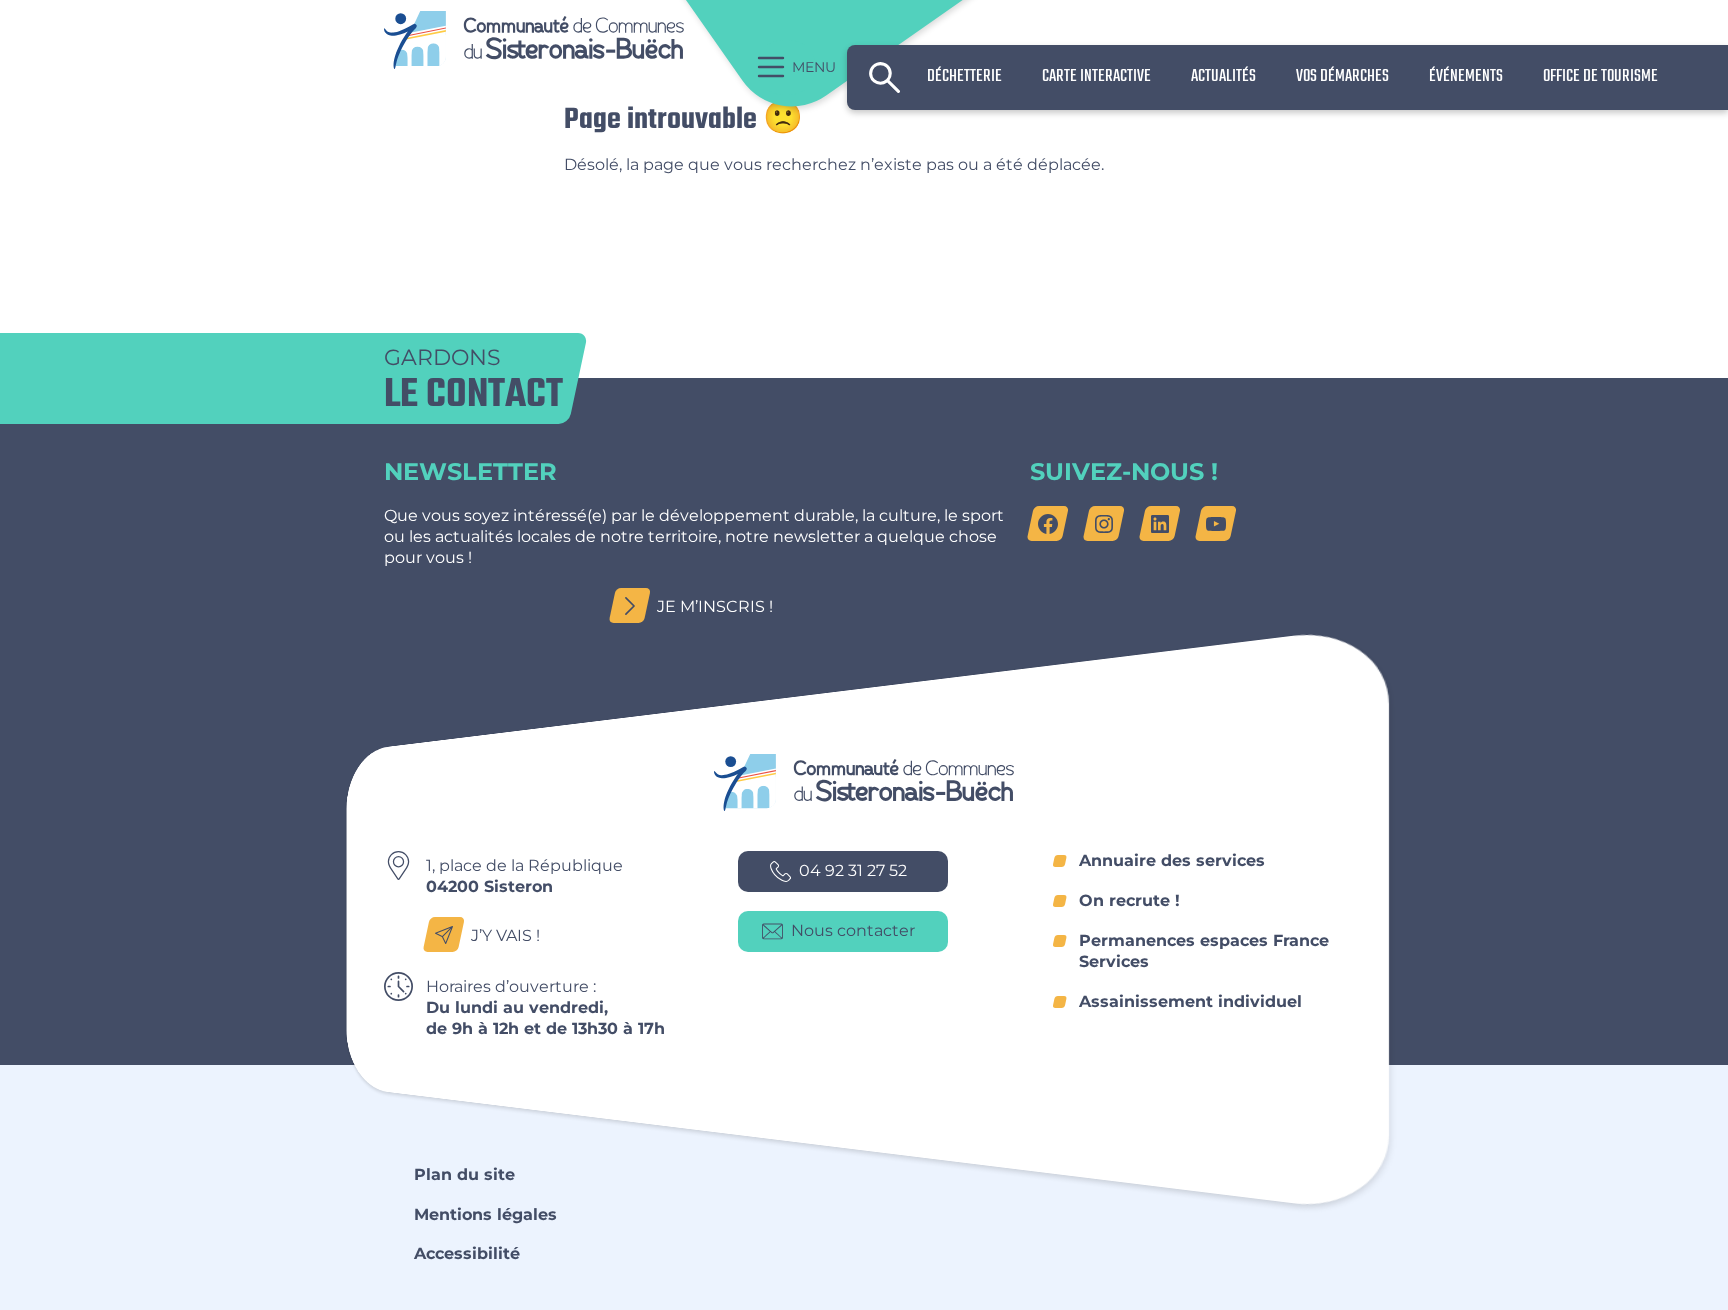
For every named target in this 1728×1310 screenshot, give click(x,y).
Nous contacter (853, 930)
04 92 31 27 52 (853, 870)
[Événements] (1466, 77)
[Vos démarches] (1342, 77)
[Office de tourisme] (1600, 77)
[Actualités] (1223, 77)
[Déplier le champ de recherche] (884, 78)
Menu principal (786, 67)
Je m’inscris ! (715, 606)
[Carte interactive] (1096, 77)
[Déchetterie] (964, 77)
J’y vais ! (505, 935)
